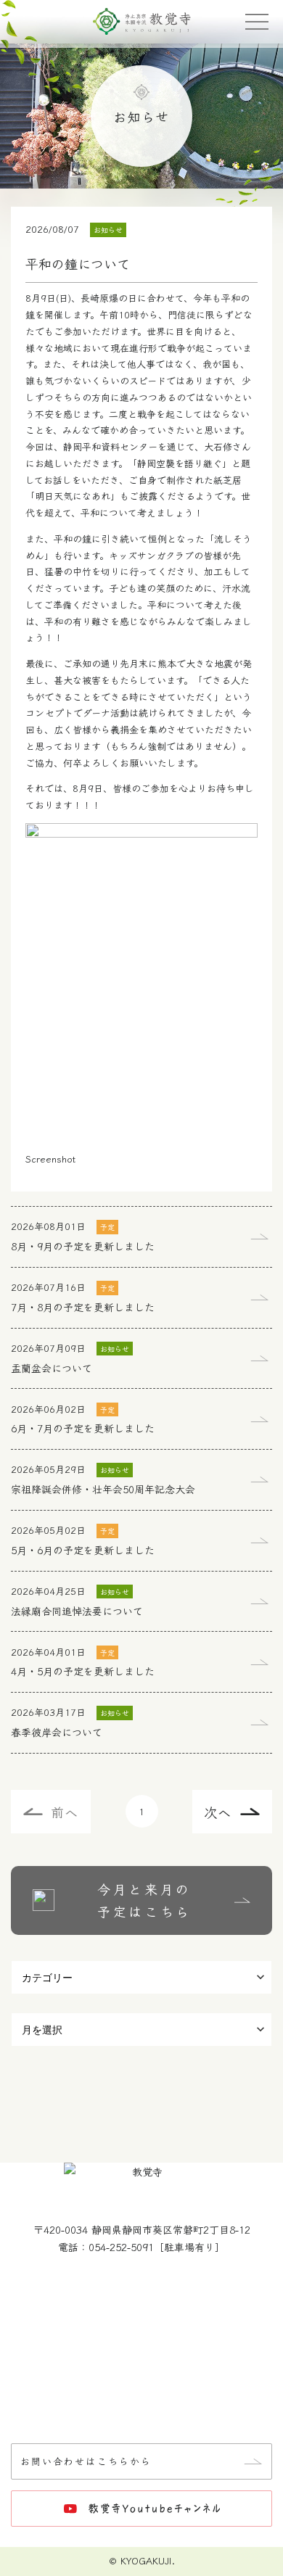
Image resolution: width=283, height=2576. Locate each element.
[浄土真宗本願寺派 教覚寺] (142, 22)
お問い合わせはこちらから (86, 2461)
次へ (218, 1812)
